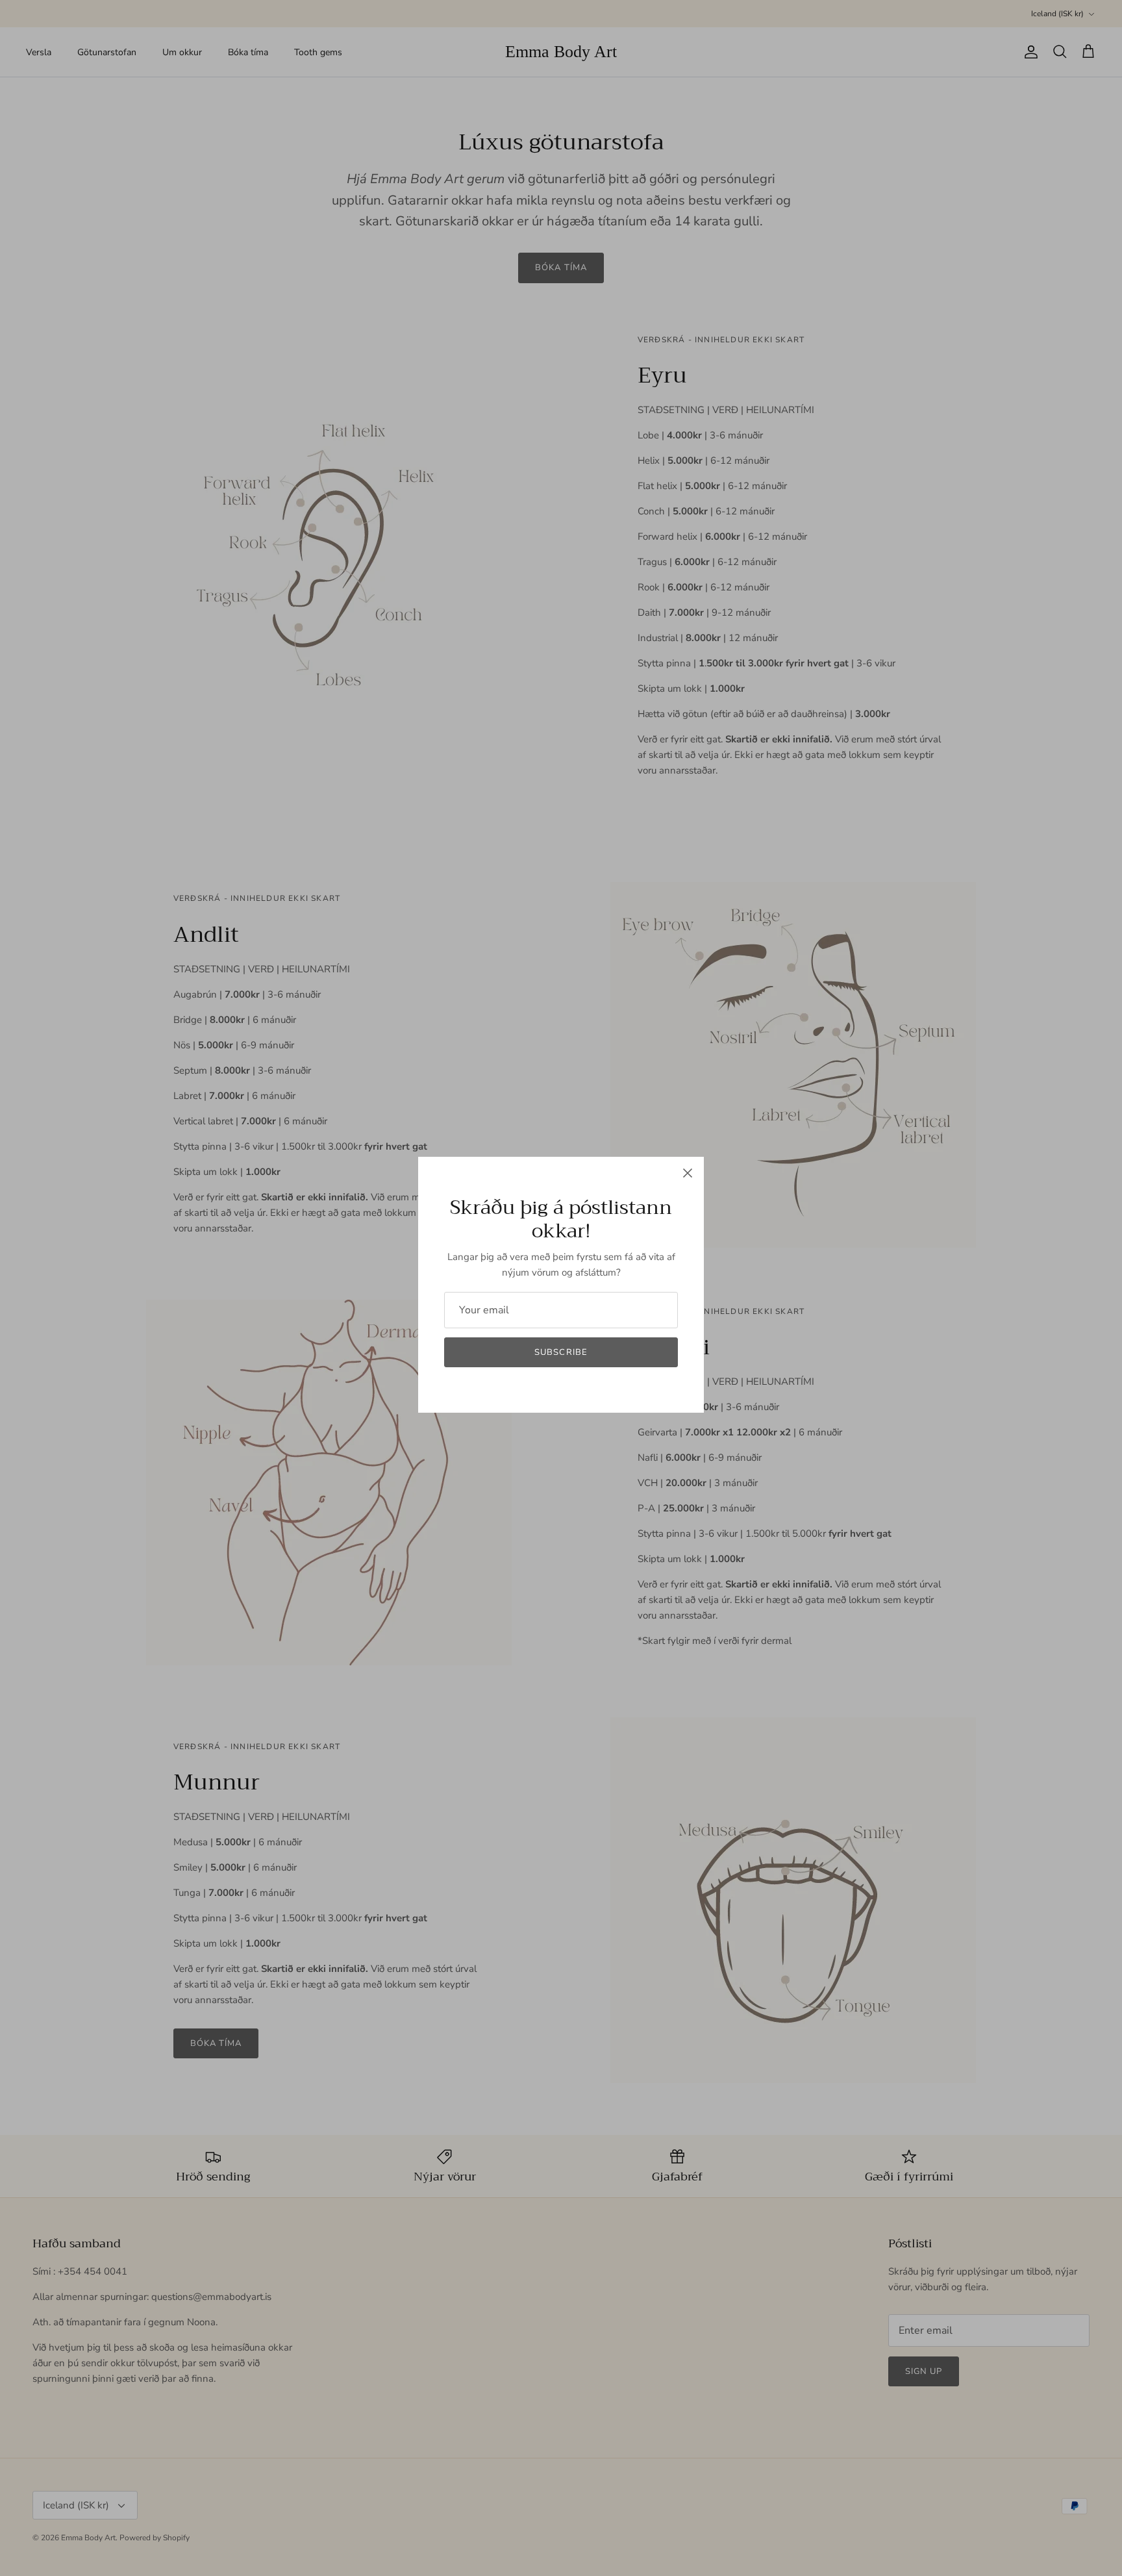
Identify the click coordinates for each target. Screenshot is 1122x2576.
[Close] (688, 1173)
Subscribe (561, 1352)
